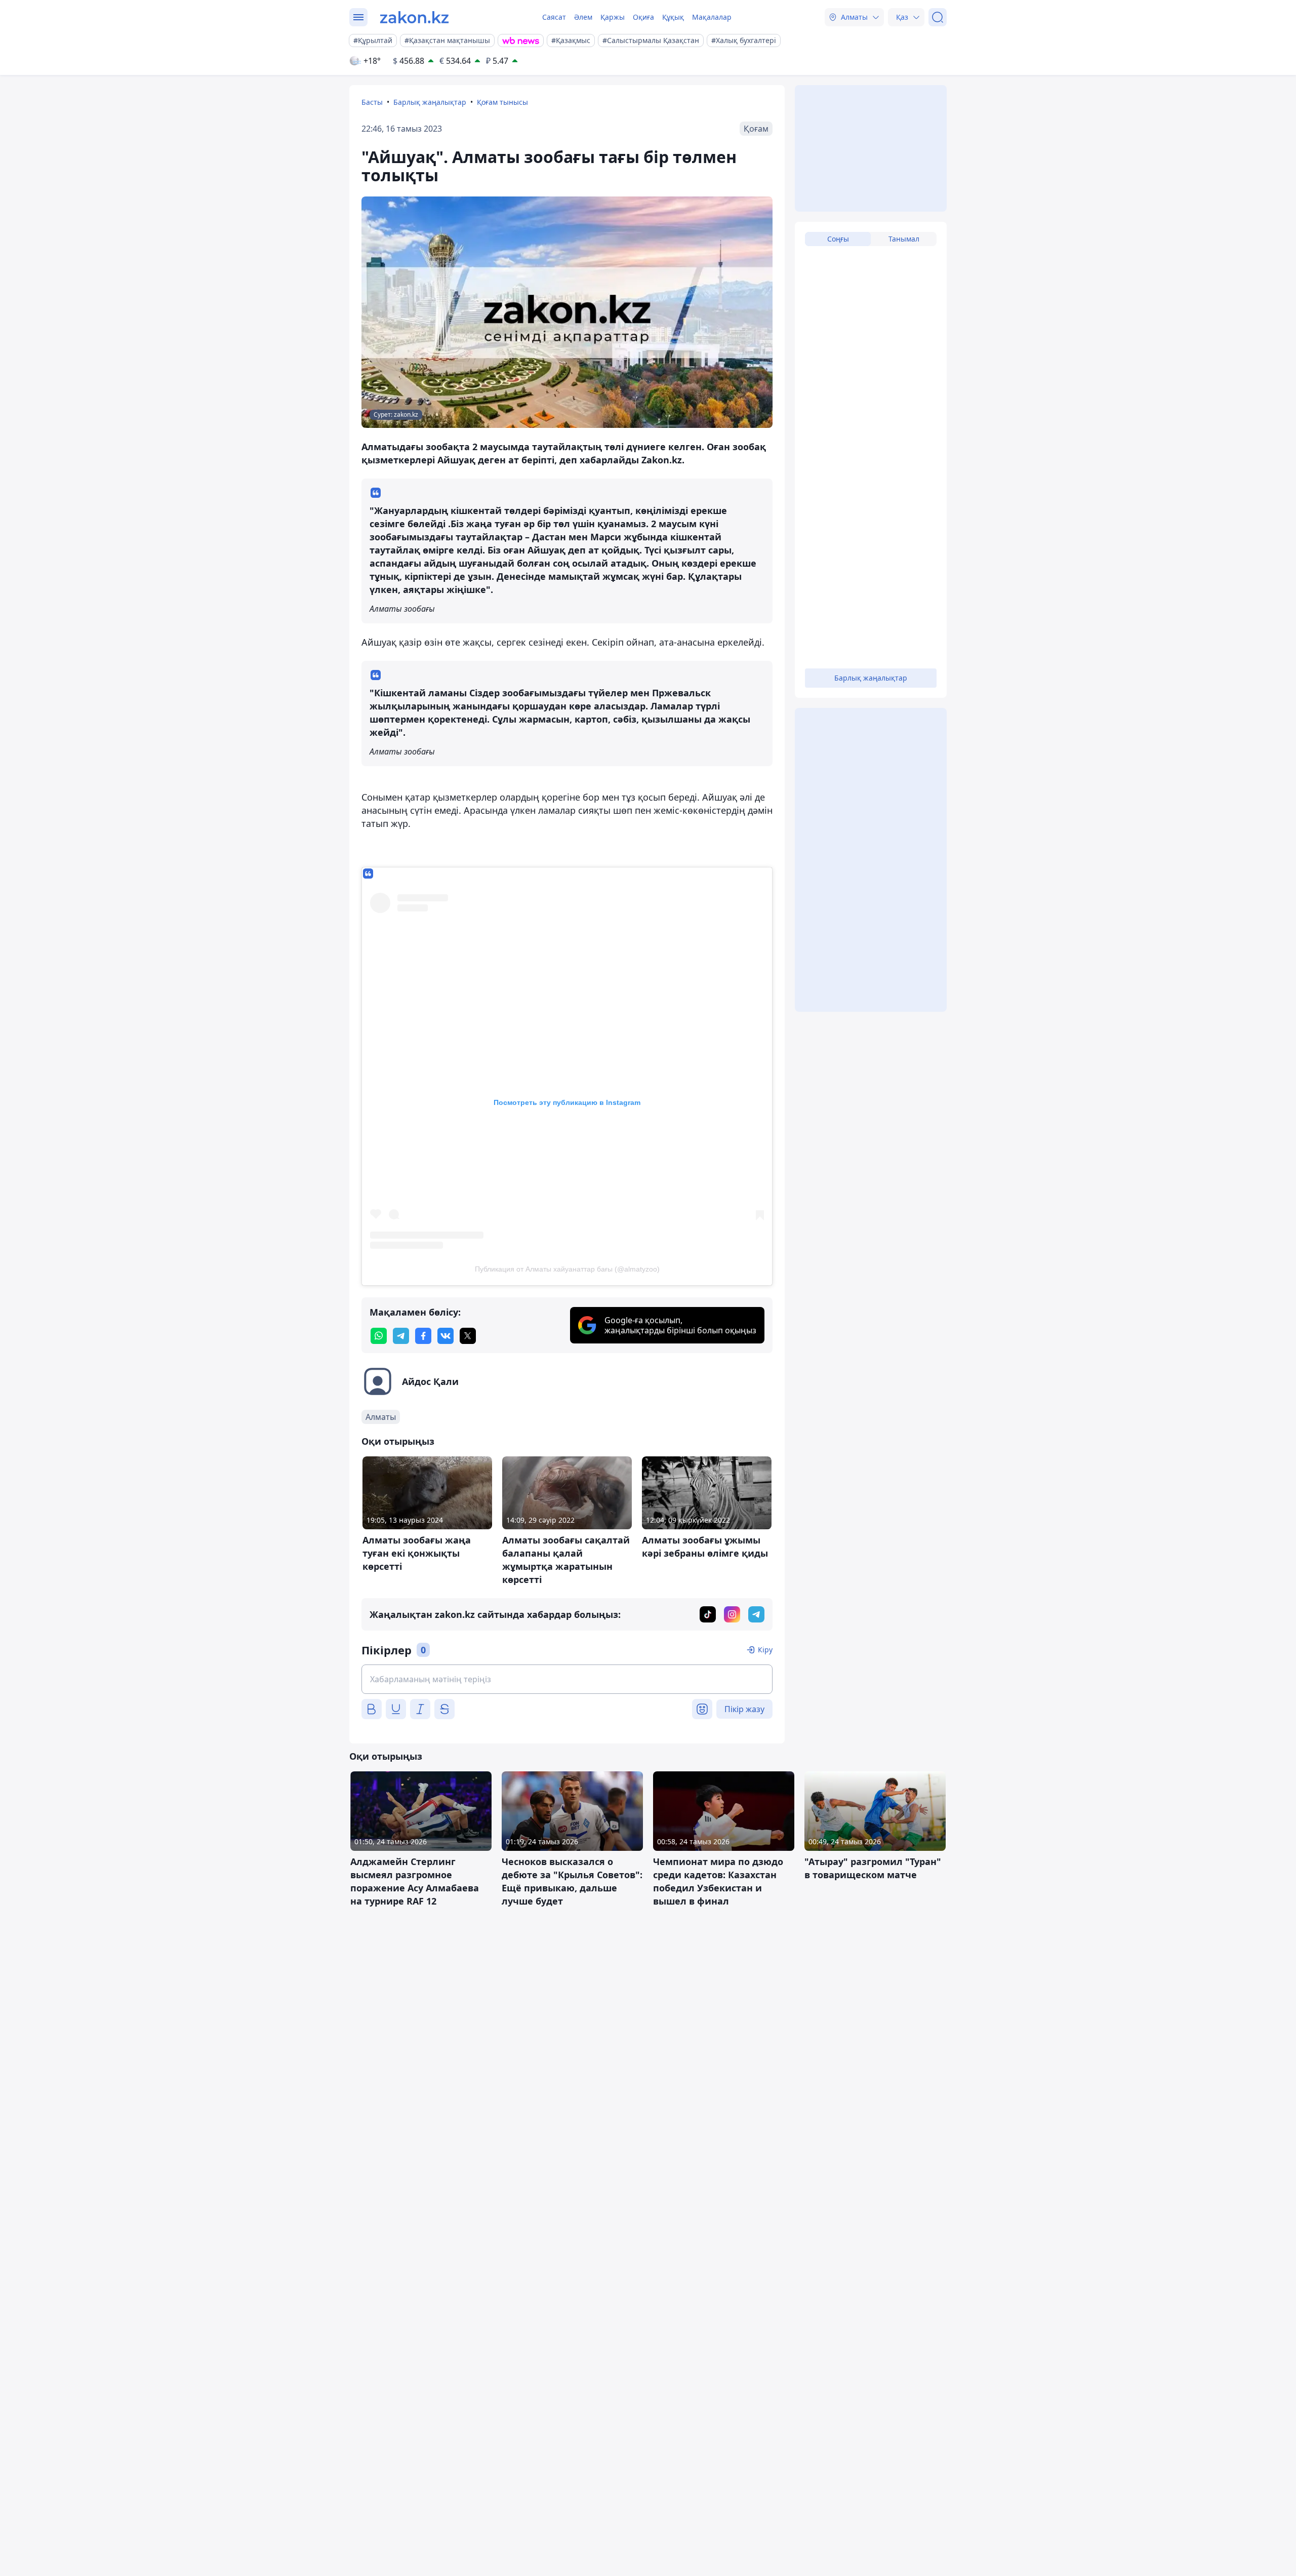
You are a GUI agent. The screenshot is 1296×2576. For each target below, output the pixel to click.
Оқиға (643, 17)
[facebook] (423, 1336)
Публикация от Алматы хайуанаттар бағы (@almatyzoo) (567, 1269)
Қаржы (613, 17)
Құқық (673, 17)
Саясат (554, 17)
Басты (372, 102)
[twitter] (468, 1336)
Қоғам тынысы (502, 102)
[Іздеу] (938, 17)
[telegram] (401, 1336)
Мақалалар (712, 17)
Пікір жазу (744, 1709)
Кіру (765, 1650)
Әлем (583, 17)
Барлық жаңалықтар (430, 102)
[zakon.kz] (414, 17)
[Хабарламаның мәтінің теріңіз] (567, 1679)
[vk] (445, 1336)
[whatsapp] (379, 1336)
